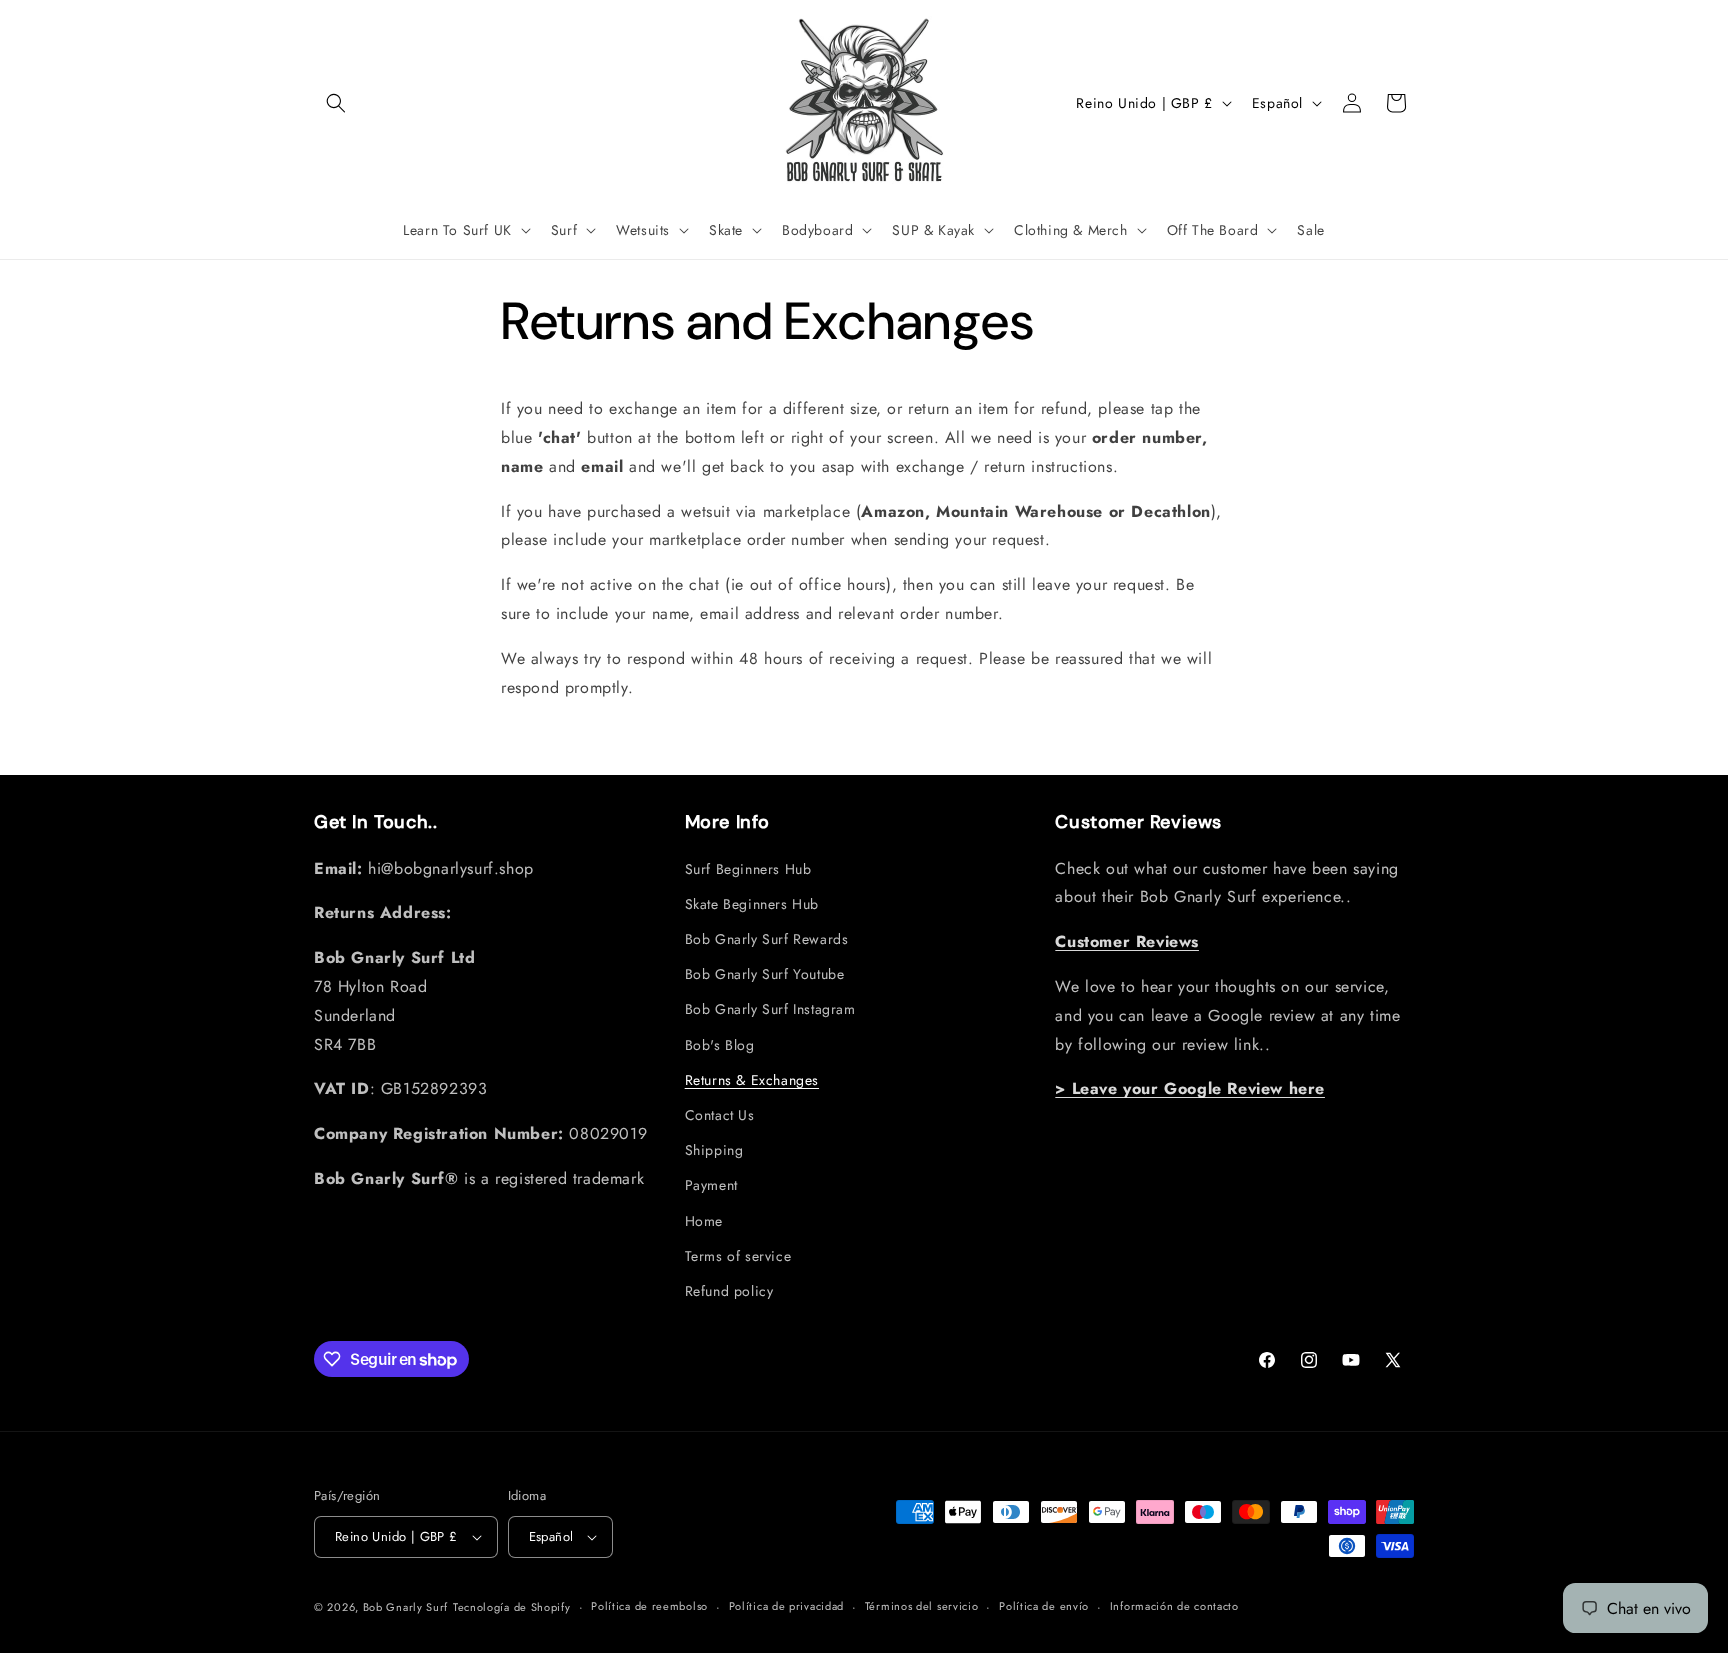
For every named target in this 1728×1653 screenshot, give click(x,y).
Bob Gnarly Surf (406, 1607)
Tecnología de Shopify (512, 1607)
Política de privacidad (786, 1606)
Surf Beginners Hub (748, 869)
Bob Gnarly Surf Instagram (770, 1009)
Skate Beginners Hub (752, 904)
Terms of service (738, 1256)
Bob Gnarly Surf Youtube (765, 974)
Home (704, 1221)
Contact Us (720, 1115)
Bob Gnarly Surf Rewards (767, 939)
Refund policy (729, 1291)
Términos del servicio (922, 1606)
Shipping (714, 1150)
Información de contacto (1174, 1606)
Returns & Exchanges (752, 1080)
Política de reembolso (649, 1606)
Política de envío (1044, 1606)
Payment (711, 1185)
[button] (336, 103)
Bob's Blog (720, 1045)
